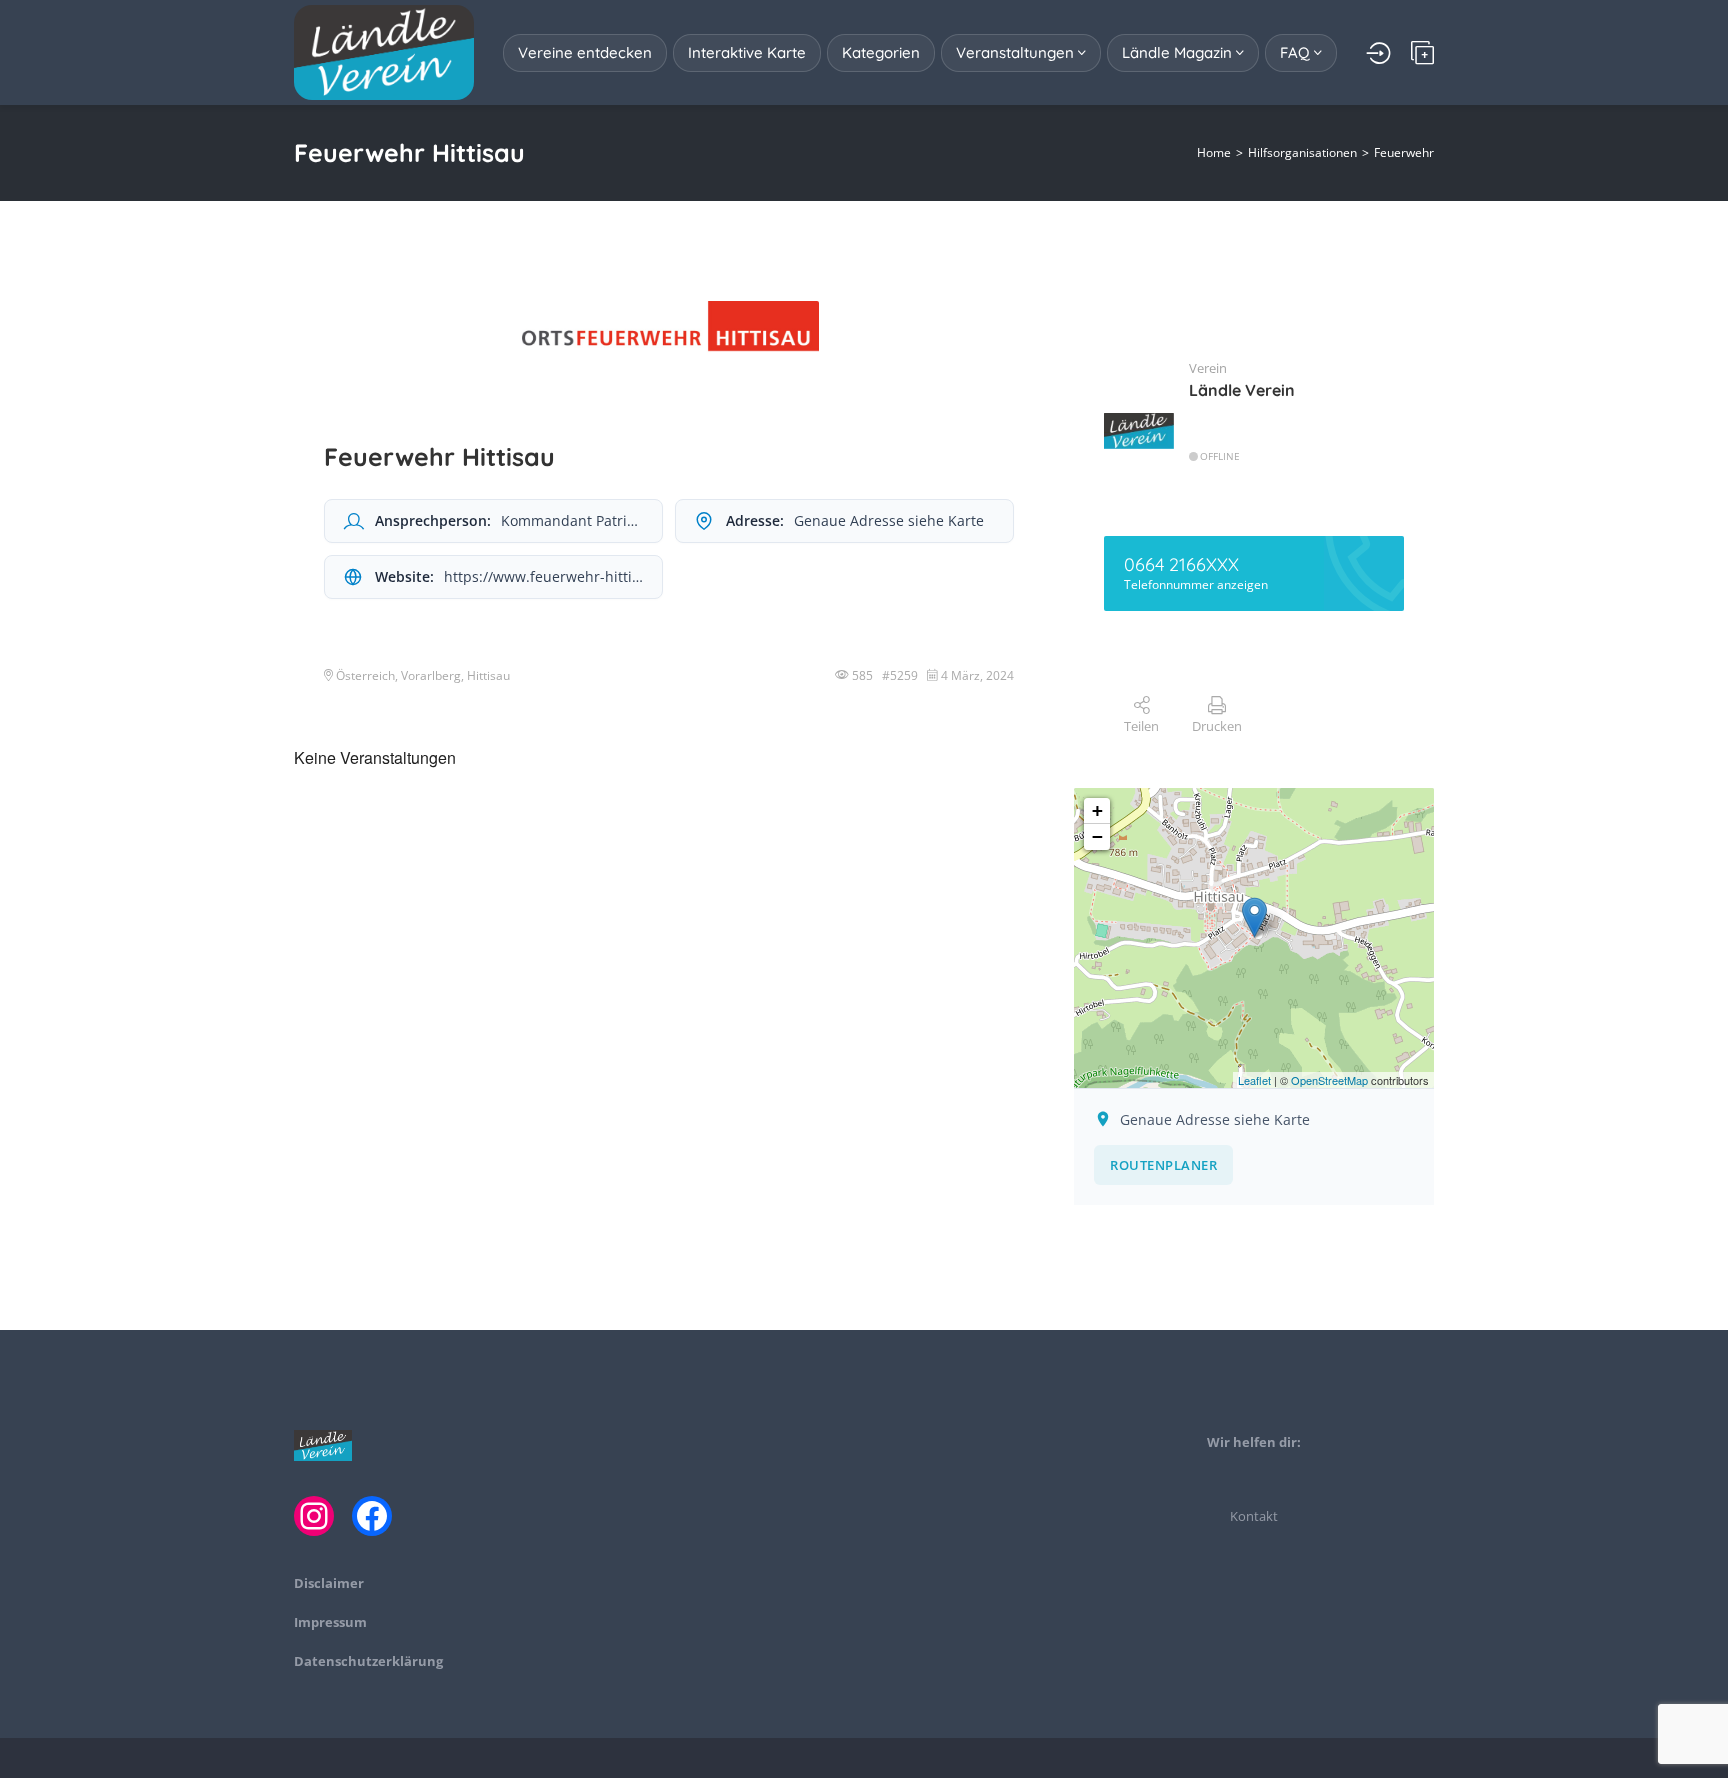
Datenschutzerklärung (368, 1661)
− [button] (1097, 836)
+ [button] (1097, 810)
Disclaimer (329, 1583)
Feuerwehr (1404, 152)
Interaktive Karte (747, 52)
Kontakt (1254, 1516)
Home (1214, 152)
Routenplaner (1163, 1165)
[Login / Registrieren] (1378, 53)
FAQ (1297, 52)
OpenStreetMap (1329, 1080)
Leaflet (1254, 1080)
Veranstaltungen (1017, 52)
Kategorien (881, 52)
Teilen (1141, 726)
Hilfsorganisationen (1302, 152)
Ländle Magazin (1179, 52)
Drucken (1217, 726)
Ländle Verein (1242, 390)
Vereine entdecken (585, 52)
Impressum (330, 1622)
